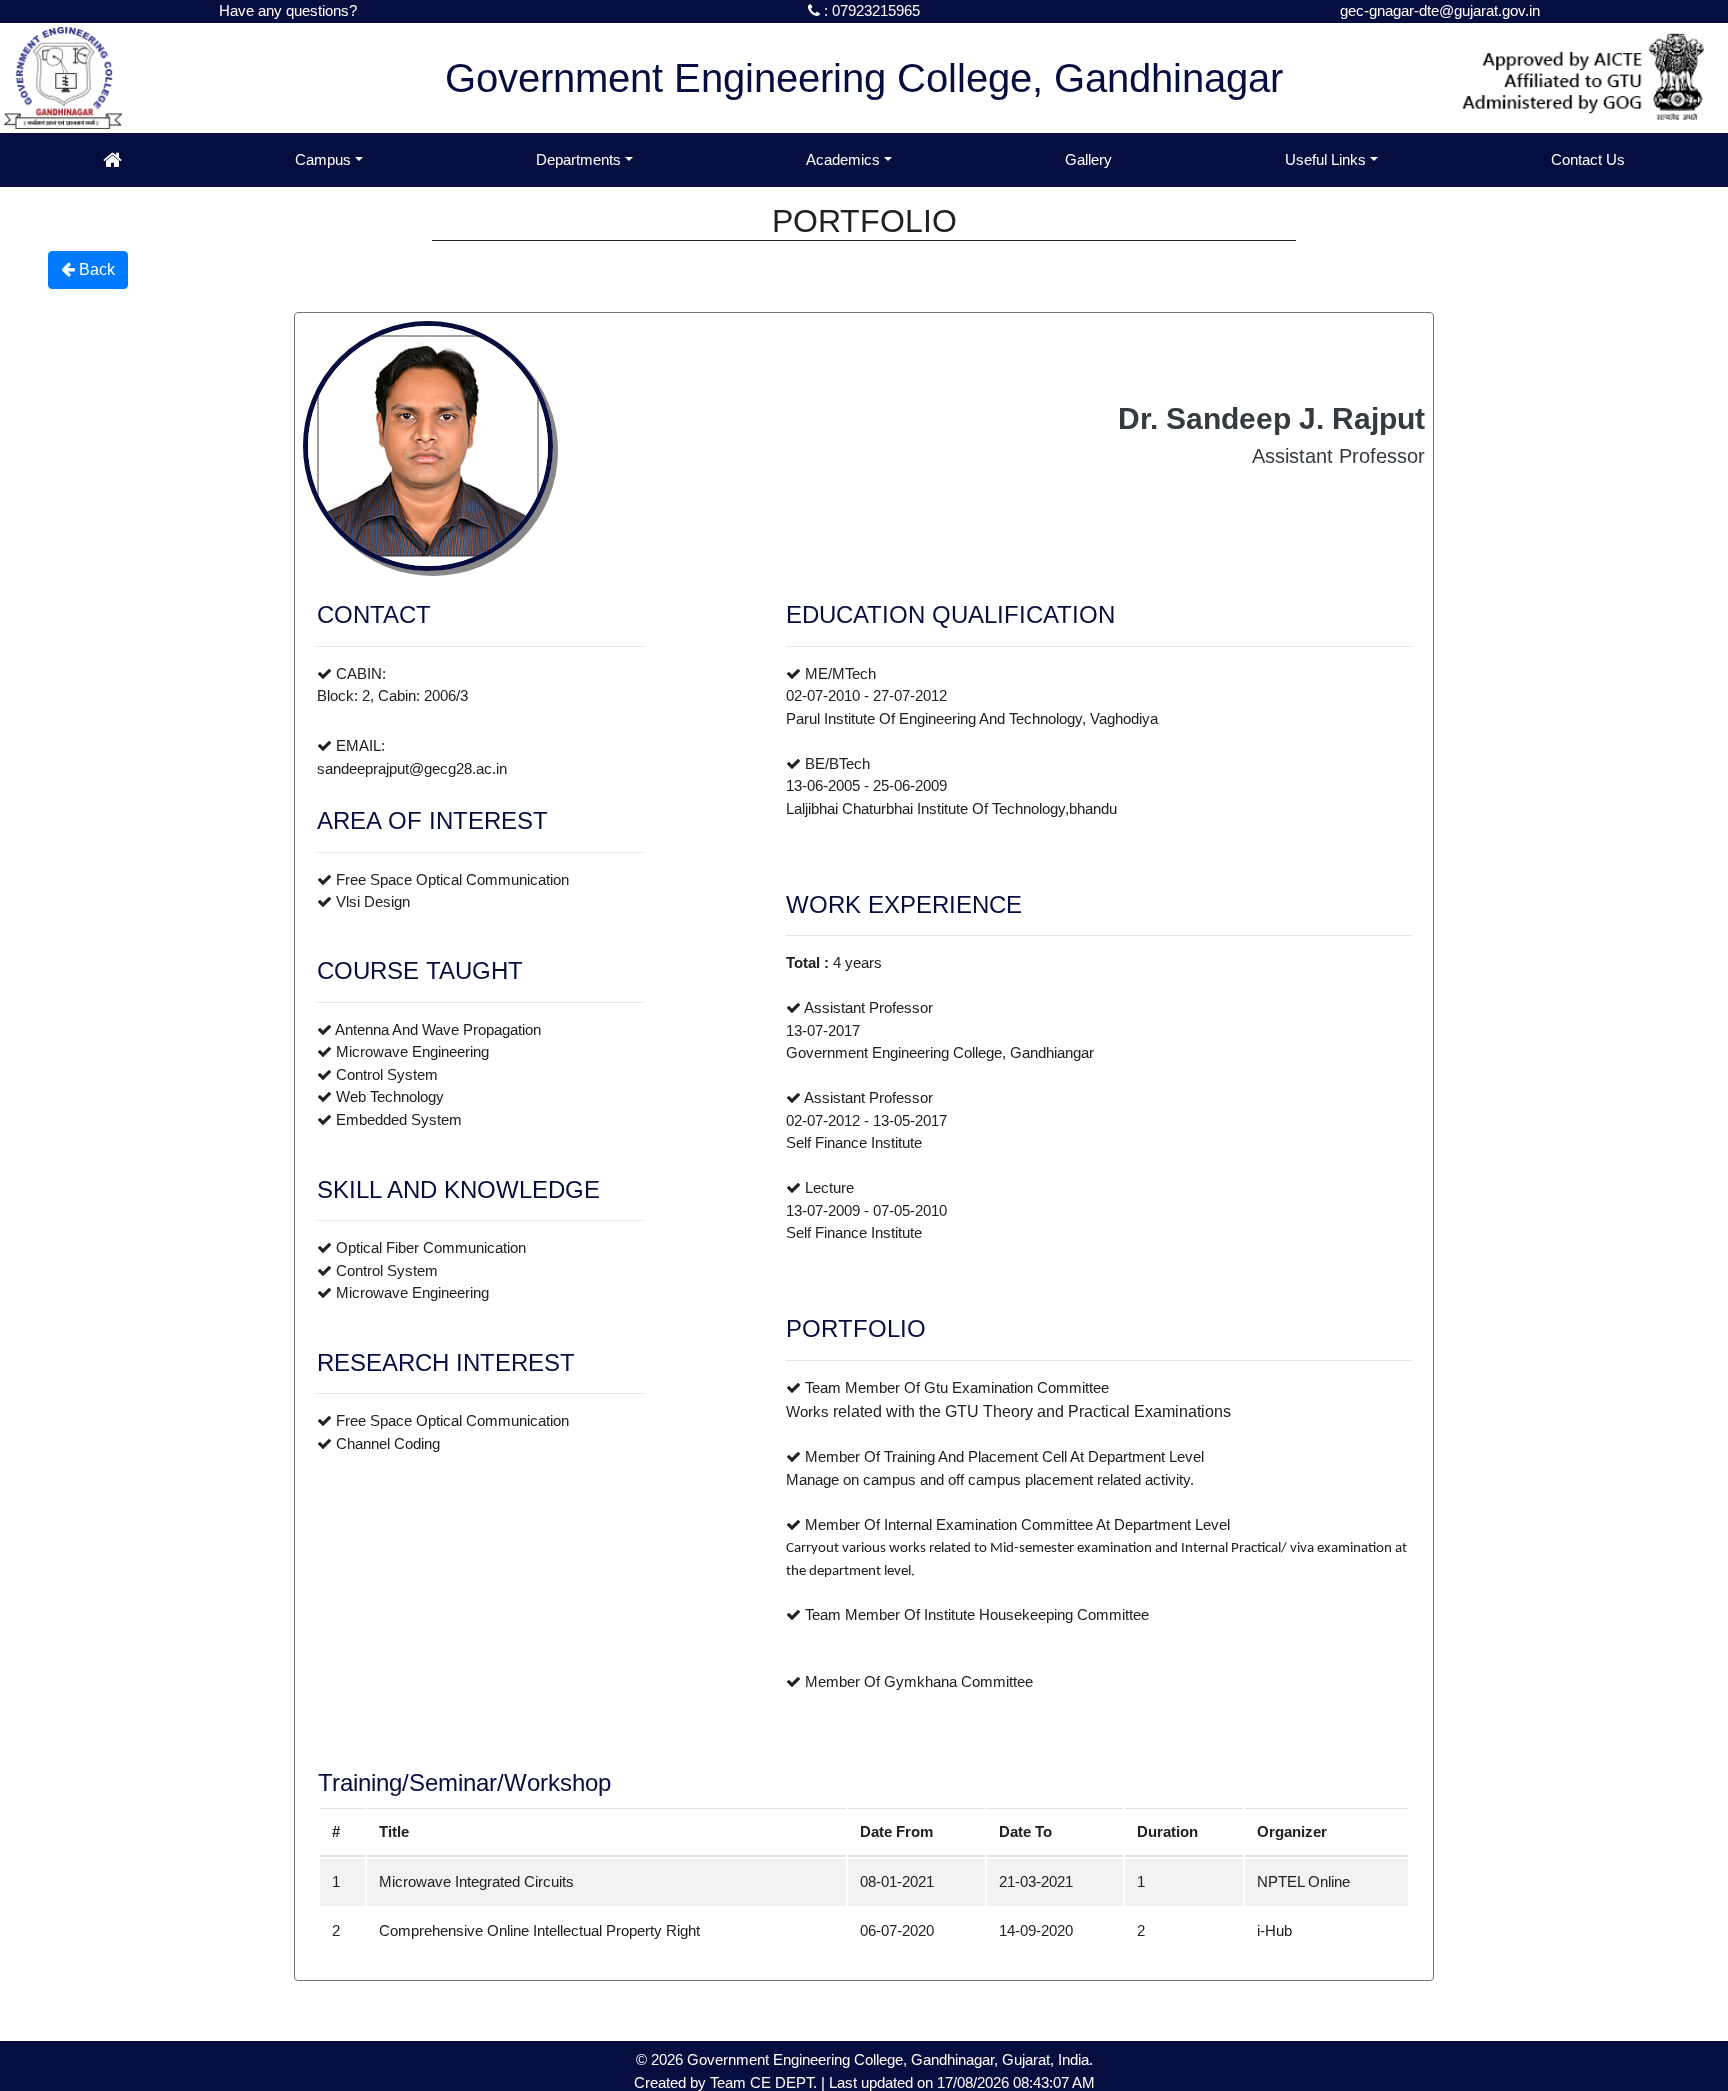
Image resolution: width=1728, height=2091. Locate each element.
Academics (843, 159)
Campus (323, 159)
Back (95, 269)
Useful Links (1325, 159)
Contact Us (1588, 159)
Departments (578, 159)
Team (728, 2082)
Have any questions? (288, 10)
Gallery (1088, 159)
